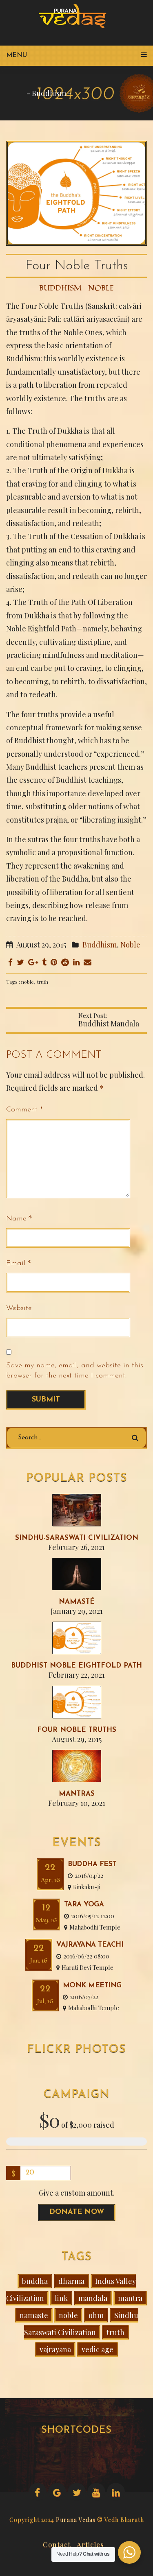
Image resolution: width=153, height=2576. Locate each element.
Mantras (77, 1794)
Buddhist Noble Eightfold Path (76, 1666)
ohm (96, 2315)
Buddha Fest (92, 1864)
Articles (90, 2543)
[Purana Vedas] (75, 16)
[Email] (88, 962)
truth (43, 982)
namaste (34, 2315)
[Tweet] (20, 962)
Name (16, 1219)
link (61, 2298)
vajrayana (55, 2349)
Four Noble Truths (77, 1730)
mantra (130, 2298)
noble (28, 982)
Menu (17, 55)
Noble (101, 288)
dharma (71, 2281)
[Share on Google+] (33, 962)
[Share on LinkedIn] (76, 962)
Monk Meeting (92, 1985)
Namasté (77, 1602)
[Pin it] (54, 962)
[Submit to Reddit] (65, 962)
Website (19, 1308)
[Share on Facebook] (10, 962)
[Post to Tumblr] (44, 962)
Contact (57, 2543)
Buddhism (49, 93)
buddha (35, 2281)
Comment (24, 1110)
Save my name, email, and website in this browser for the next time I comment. (75, 1371)
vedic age (98, 2349)
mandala (93, 2298)
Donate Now (77, 2212)
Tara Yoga (84, 1905)
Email (16, 1264)
